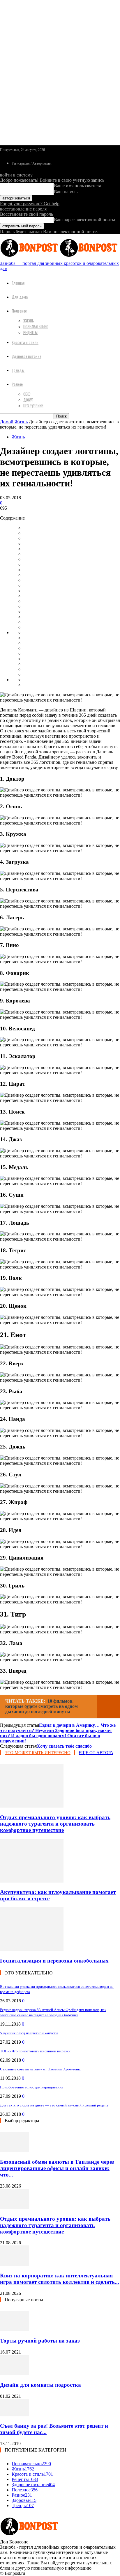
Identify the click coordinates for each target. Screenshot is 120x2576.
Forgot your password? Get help (30, 204)
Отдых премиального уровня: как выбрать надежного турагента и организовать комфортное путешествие (55, 1824)
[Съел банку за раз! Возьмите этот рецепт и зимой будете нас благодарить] (15, 2415)
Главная (18, 283)
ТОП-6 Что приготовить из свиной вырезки (35, 2051)
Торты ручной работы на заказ (40, 2341)
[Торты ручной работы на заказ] (15, 2330)
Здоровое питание (27, 356)
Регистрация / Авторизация (32, 163)
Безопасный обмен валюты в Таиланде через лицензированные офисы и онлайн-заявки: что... (57, 2168)
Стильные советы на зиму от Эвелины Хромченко (41, 2069)
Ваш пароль (66, 192)
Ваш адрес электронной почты (84, 220)
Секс (27, 394)
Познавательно (36, 327)
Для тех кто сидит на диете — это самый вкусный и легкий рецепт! (55, 2105)
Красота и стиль (25, 342)
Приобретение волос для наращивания (32, 2087)
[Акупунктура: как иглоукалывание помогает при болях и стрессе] (32, 1881)
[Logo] (30, 258)
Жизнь (29, 321)
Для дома (20, 297)
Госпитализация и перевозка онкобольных (54, 1961)
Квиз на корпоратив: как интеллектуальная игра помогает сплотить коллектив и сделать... (60, 2279)
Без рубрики (33, 406)
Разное (17, 384)
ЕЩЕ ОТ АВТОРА (96, 1753)
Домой (7, 422)
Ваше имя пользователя (77, 186)
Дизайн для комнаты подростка (40, 2385)
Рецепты (30, 332)
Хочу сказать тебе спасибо (64, 1746)
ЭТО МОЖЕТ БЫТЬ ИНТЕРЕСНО (38, 1753)
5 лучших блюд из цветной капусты (29, 2033)
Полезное (19, 311)
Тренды (18, 370)
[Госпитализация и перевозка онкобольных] (32, 1949)
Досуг (28, 400)
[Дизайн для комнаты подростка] (15, 2373)
